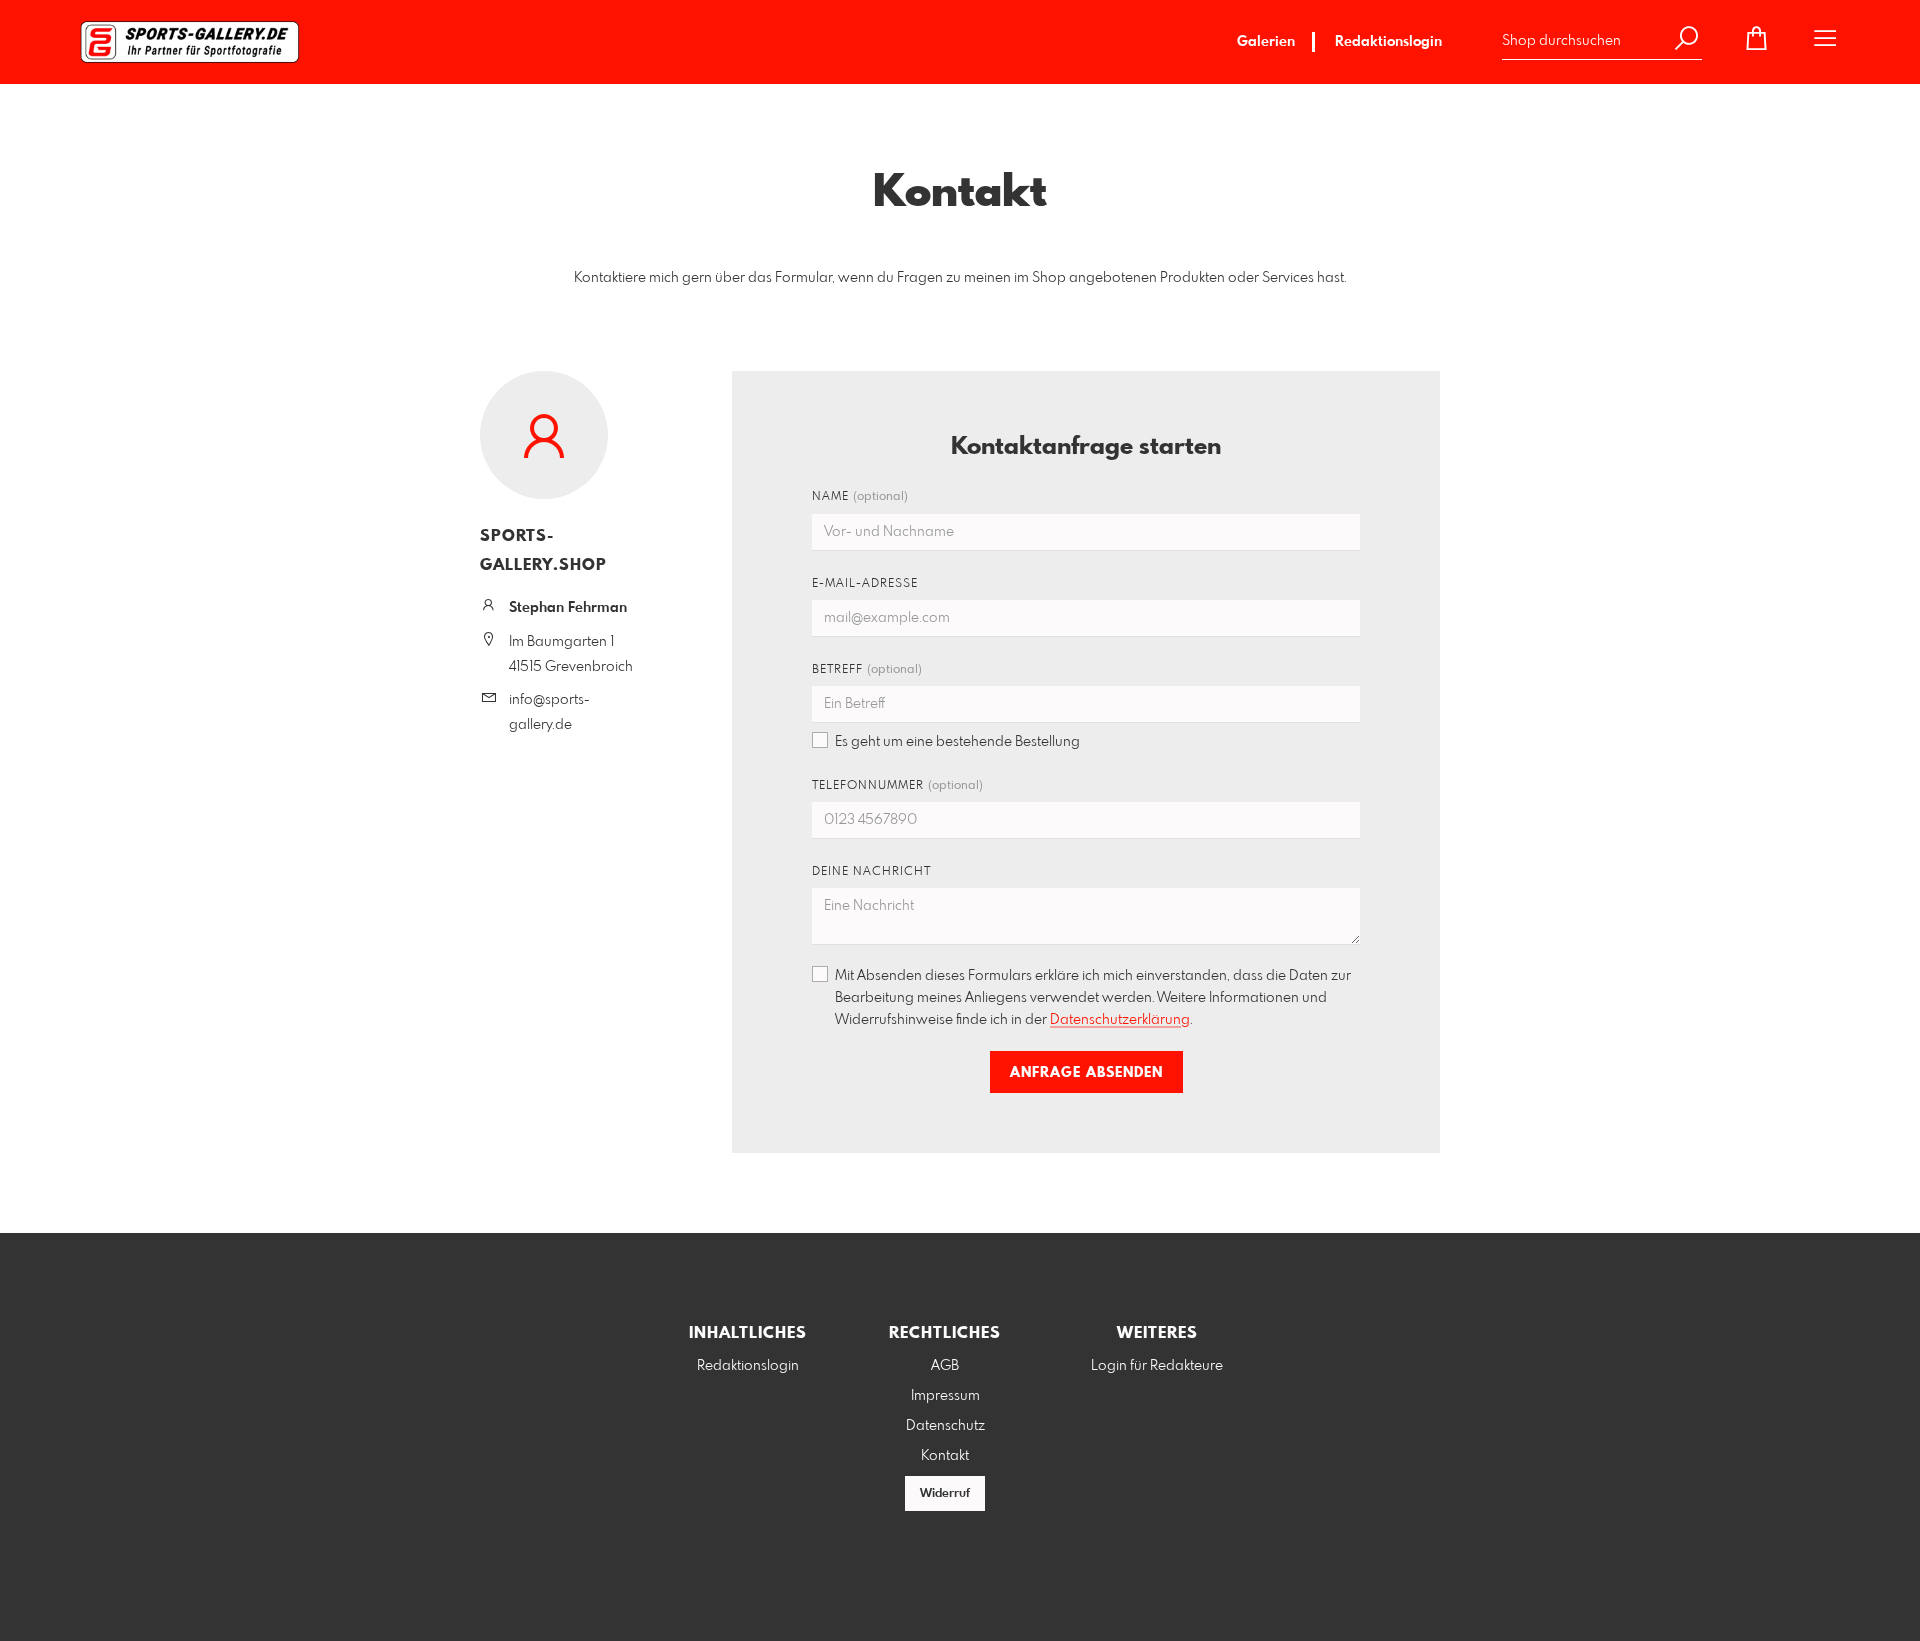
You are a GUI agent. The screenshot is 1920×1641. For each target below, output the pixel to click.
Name (860, 497)
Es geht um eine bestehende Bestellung (957, 742)
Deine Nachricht (871, 872)
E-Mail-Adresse (865, 584)
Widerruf (945, 1494)
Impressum (945, 1396)
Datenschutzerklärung (1120, 1020)
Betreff (867, 670)
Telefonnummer (897, 786)
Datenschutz (945, 1426)
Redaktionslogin (1388, 42)
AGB (945, 1366)
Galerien (1266, 42)
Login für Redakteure (1157, 1366)
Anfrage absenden (1086, 1073)
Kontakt (945, 1456)
